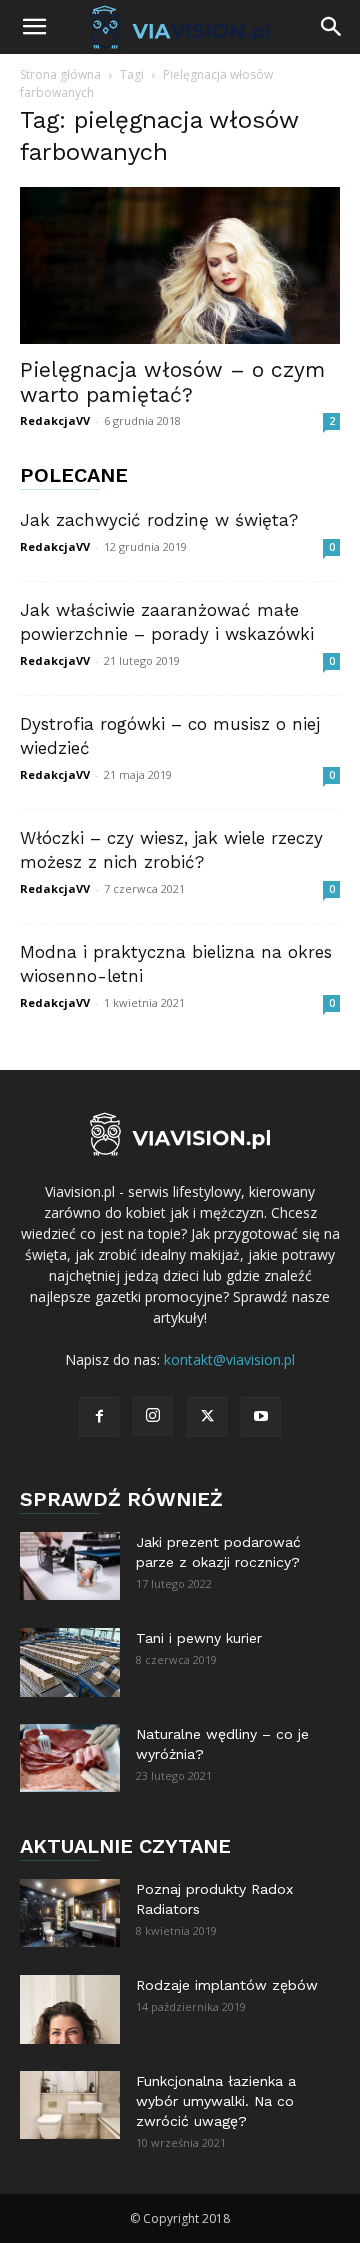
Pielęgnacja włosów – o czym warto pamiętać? (172, 382)
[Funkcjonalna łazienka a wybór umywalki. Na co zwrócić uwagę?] (70, 2105)
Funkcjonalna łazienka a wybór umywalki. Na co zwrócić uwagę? (216, 2101)
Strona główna (60, 74)
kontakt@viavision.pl (229, 1359)
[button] (34, 27)
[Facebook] (99, 1417)
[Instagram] (153, 1416)
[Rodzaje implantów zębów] (70, 2009)
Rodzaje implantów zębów (227, 1985)
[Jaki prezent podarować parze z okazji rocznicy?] (70, 1566)
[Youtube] (261, 1417)
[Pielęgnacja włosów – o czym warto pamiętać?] (180, 265)
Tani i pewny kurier (199, 1638)
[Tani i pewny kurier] (70, 1662)
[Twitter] (207, 1417)
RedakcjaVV (55, 420)
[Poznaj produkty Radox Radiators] (70, 1913)
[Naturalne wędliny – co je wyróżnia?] (70, 1758)
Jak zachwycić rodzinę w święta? (159, 520)
